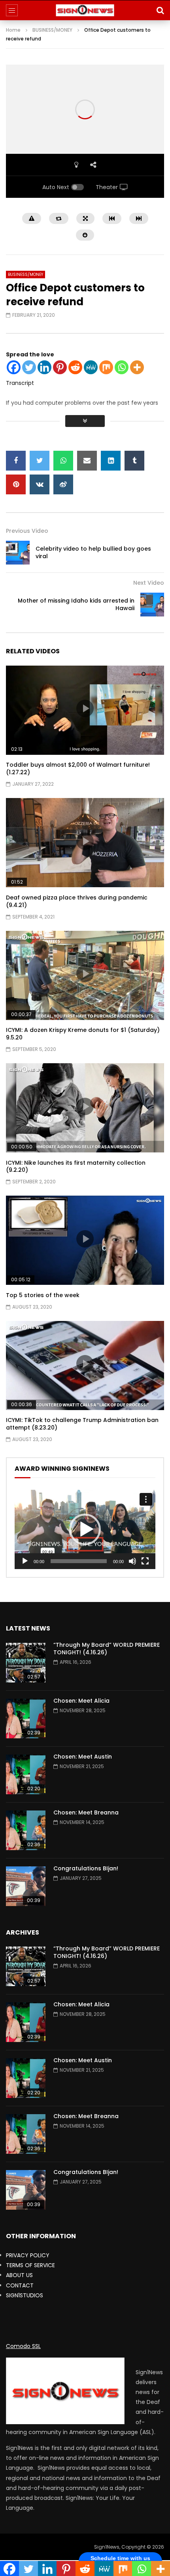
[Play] (25, 1561)
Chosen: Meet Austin (83, 1757)
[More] (137, 367)
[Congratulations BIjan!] (26, 1886)
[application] (85, 1529)
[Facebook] (14, 367)
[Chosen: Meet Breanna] (26, 1830)
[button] (85, 1529)
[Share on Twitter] (40, 461)
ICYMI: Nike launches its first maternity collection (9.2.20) (76, 1166)
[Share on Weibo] (63, 484)
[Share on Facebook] (16, 461)
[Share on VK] (40, 484)
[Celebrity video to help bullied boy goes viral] (18, 553)
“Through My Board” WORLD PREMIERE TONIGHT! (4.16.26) (107, 1649)
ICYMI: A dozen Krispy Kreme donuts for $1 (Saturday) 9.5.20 (83, 1034)
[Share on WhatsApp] (63, 461)
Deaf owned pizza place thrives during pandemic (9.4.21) (77, 901)
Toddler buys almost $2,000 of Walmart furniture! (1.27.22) (78, 768)
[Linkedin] (44, 367)
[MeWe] (91, 367)
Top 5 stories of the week (43, 1295)
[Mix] (106, 367)
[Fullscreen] (145, 1561)
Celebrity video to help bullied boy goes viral (93, 552)
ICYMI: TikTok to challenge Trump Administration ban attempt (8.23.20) (82, 1424)
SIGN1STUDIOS (25, 2295)
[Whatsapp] (122, 367)
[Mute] (132, 1561)
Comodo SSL (23, 2346)
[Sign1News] (85, 10)
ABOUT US (19, 2275)
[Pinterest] (60, 367)
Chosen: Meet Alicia (81, 1701)
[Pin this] (16, 484)
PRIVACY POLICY (28, 2255)
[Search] (160, 10)
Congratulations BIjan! (86, 1868)
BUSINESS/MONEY (52, 30)
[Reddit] (75, 367)
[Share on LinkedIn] (111, 461)
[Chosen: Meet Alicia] (26, 1719)
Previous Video (27, 531)
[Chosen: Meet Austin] (26, 1774)
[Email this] (87, 461)
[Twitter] (29, 367)
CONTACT (20, 2285)
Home (13, 30)
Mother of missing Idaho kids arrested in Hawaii (76, 604)
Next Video (149, 583)
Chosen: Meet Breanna (86, 1812)
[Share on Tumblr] (134, 461)
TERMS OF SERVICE (30, 2265)
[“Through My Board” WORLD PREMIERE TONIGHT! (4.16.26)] (26, 1663)
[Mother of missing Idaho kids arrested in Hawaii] (152, 605)
